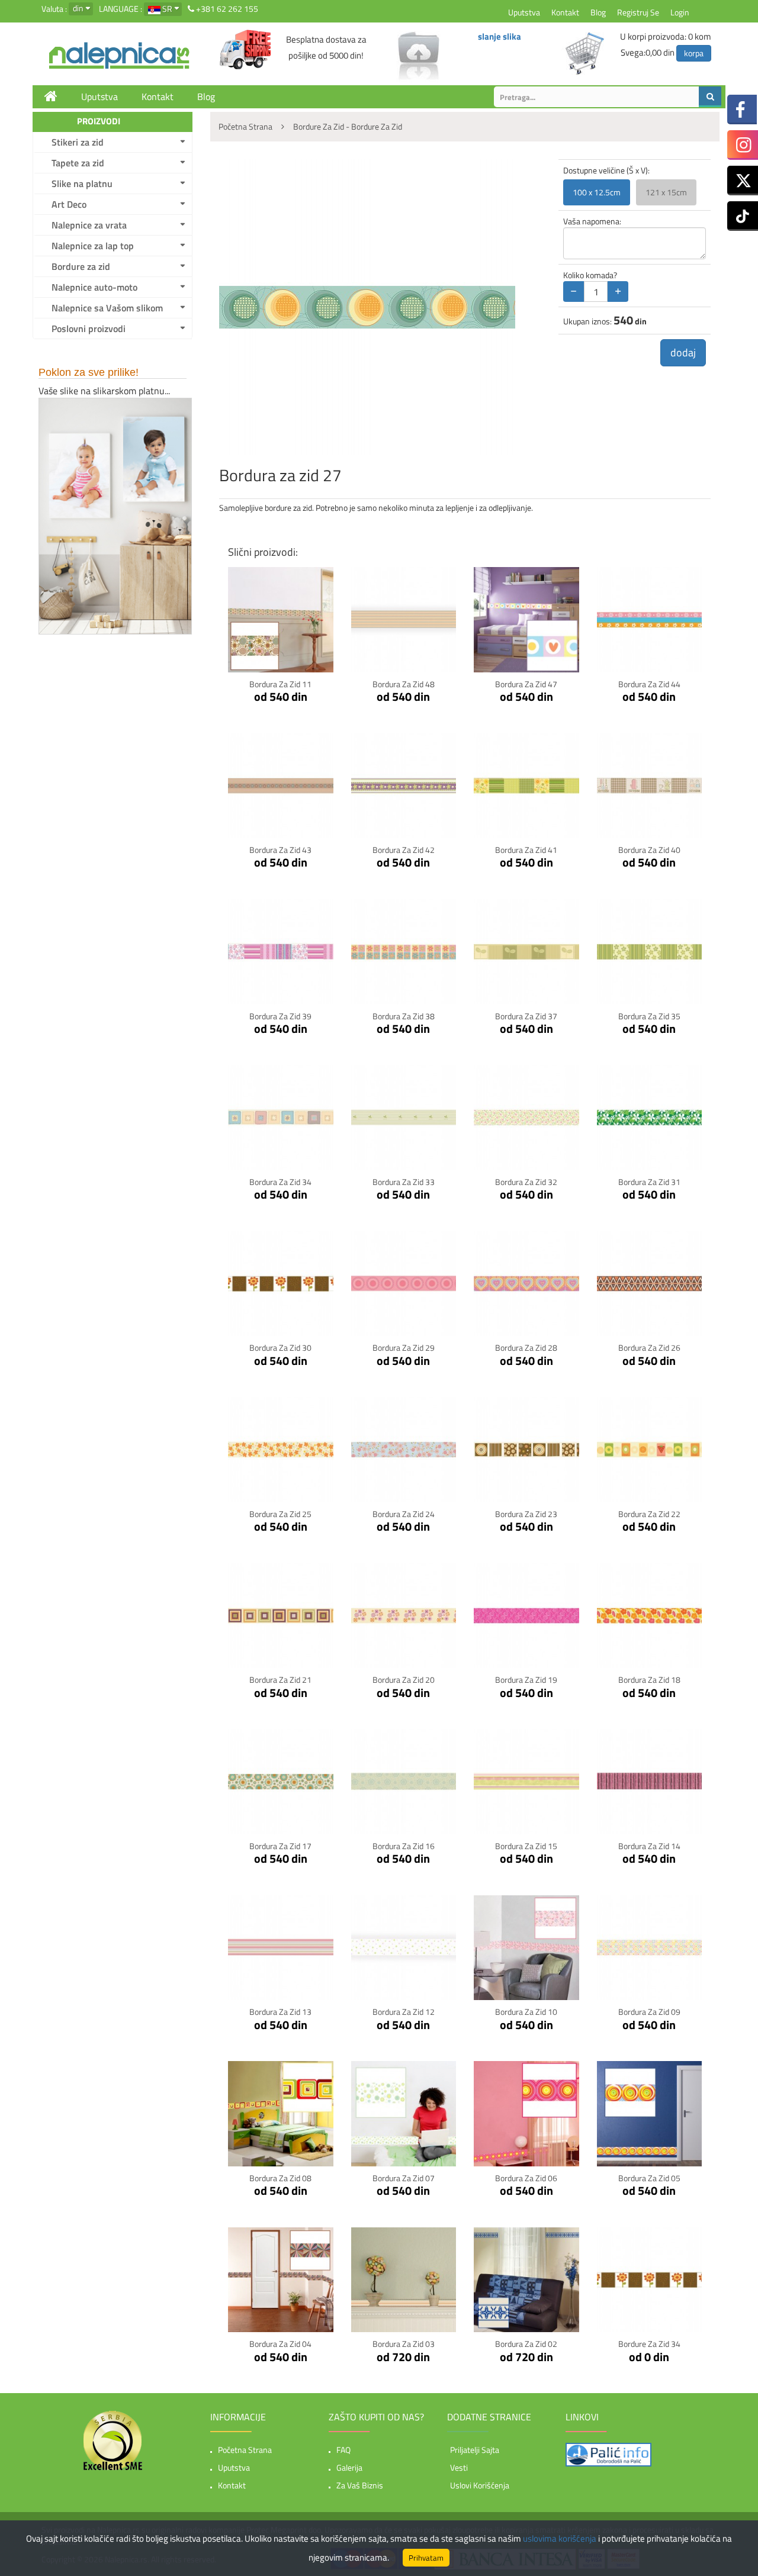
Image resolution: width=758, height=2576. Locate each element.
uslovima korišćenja (560, 2538)
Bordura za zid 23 (526, 1514)
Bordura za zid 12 (404, 2012)
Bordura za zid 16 (404, 1846)
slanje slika (500, 36)
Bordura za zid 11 (280, 684)
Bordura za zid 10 (526, 2012)
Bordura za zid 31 (649, 1182)
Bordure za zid (81, 266)
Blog (598, 12)
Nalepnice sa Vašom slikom (107, 308)
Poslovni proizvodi (89, 329)
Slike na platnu (82, 183)
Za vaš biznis (360, 2485)
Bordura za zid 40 (649, 850)
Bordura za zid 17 (280, 1846)
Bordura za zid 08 (280, 2178)
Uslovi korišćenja (480, 2485)
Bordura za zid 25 (280, 1514)
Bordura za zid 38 (404, 1016)
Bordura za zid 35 (649, 1016)
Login (680, 12)
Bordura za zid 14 (649, 1846)
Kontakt (565, 12)
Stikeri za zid (78, 142)
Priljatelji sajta (475, 2450)
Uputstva (524, 12)
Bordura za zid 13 (280, 2012)
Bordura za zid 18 (649, 1680)
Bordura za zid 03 (404, 2344)
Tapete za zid (78, 163)
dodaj (683, 352)
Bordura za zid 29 (404, 1347)
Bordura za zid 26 (649, 1347)
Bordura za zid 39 (280, 1016)
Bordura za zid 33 (404, 1182)
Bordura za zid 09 (649, 2012)
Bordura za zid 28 (526, 1347)
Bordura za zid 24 (404, 1514)
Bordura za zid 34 (280, 1182)
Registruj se (638, 12)
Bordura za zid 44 (649, 684)
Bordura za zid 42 (404, 850)
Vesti (459, 2467)
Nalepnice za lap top (93, 246)
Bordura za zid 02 (526, 2344)
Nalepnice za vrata (89, 225)
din (78, 8)
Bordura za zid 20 (404, 1680)
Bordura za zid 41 (526, 850)
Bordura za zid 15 (526, 1846)
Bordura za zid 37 (526, 1016)
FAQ (343, 2450)
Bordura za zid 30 (280, 1347)
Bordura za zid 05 (649, 2178)
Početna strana (245, 2450)
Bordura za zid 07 (404, 2178)
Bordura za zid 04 (280, 2344)
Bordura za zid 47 (526, 684)
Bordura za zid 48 (404, 684)
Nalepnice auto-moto (94, 287)
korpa (694, 53)
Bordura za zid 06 (526, 2178)
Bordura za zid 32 (526, 1182)
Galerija (349, 2467)
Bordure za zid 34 (649, 2344)
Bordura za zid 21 (280, 1680)
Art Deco (69, 204)
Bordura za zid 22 (649, 1514)
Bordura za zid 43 (280, 850)
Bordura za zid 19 (526, 1680)
